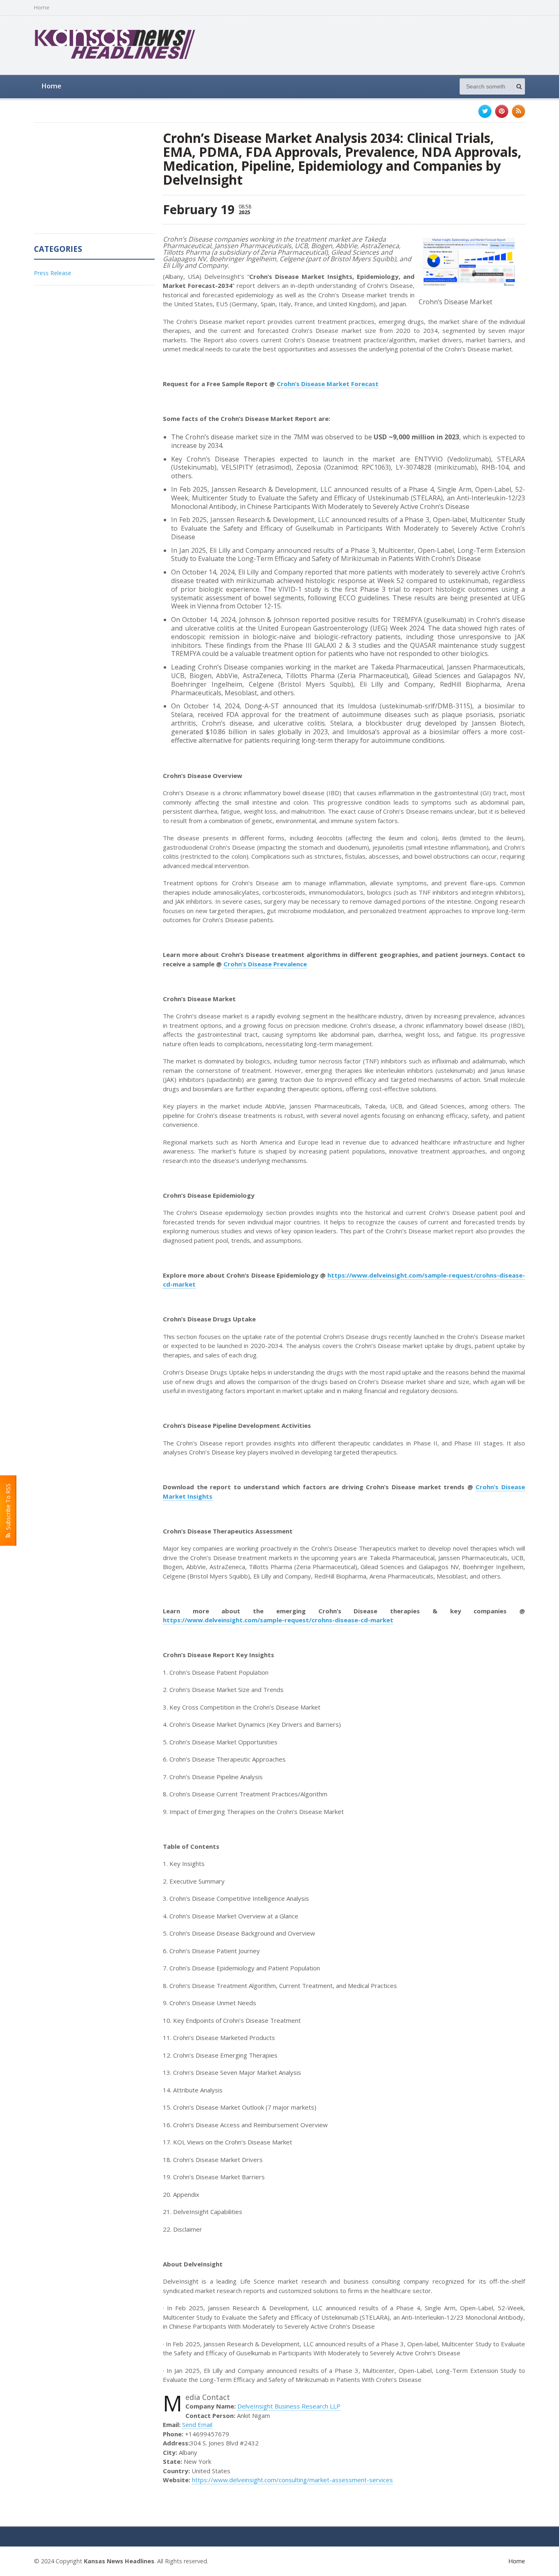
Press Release (53, 273)
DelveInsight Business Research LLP (289, 2406)
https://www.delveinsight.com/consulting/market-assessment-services (292, 2480)
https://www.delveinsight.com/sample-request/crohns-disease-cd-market (278, 1620)
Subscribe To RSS (8, 1508)
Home (42, 8)
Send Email (197, 2424)
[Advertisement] (376, 44)
